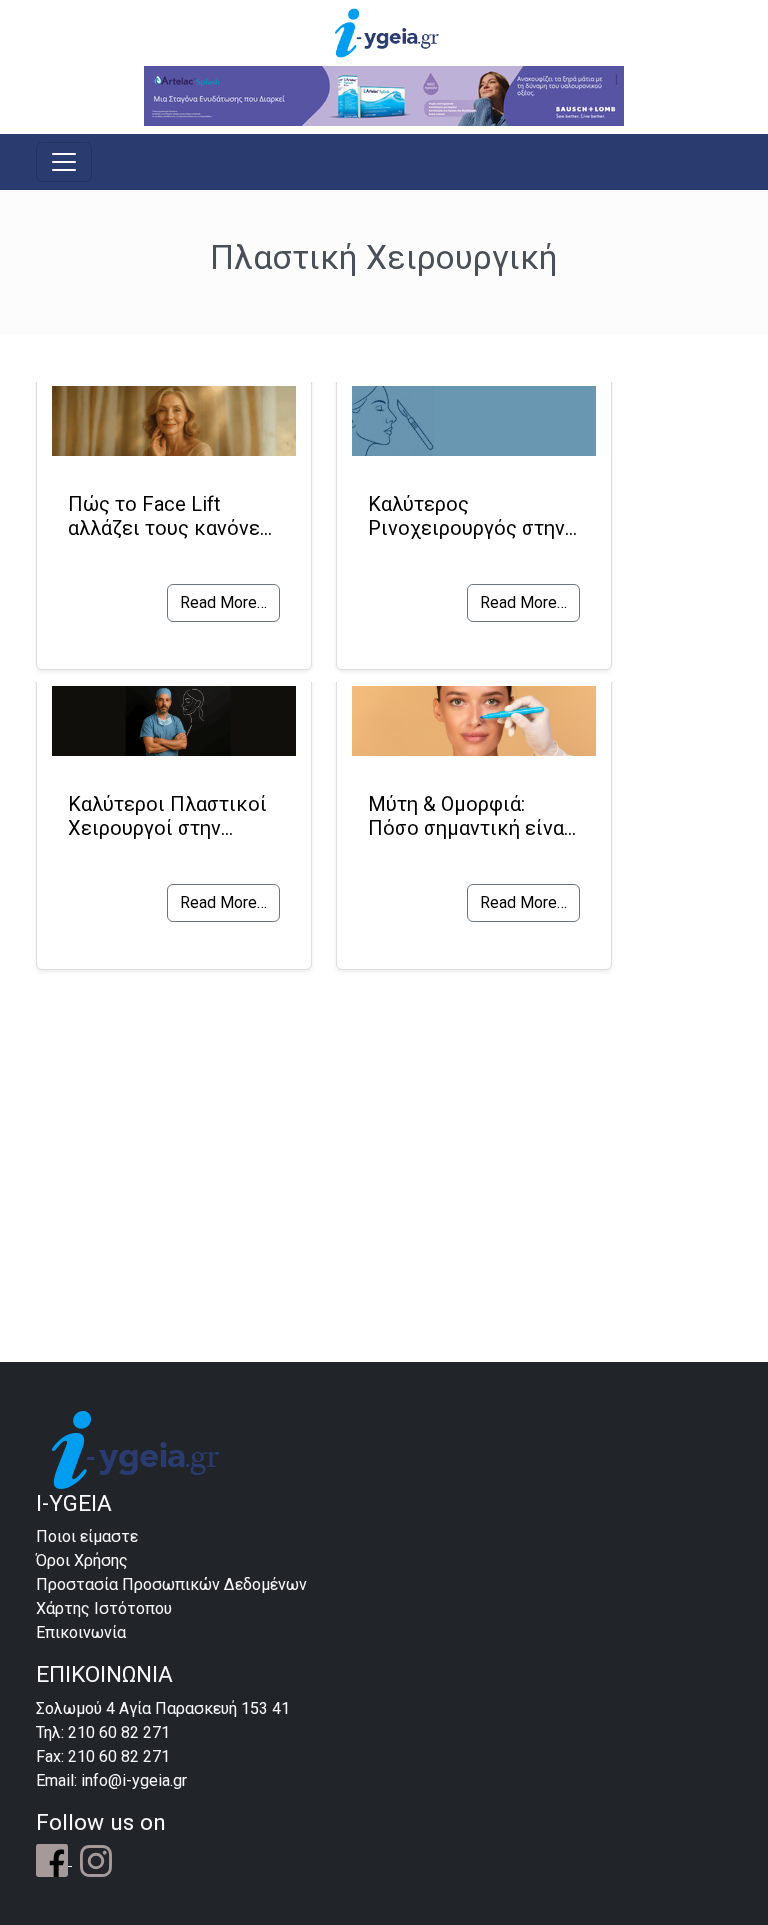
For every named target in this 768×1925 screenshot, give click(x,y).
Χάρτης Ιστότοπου (104, 1608)
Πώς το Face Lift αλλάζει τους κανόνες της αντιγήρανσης (169, 516)
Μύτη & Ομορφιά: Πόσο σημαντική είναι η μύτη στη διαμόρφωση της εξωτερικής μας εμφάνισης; (469, 816)
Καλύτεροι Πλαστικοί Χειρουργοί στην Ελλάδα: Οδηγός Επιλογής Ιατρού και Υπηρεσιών (167, 816)
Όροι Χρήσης (82, 1560)
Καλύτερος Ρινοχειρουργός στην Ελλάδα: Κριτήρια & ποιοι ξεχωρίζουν (466, 516)
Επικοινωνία (81, 1632)
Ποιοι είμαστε (87, 1536)
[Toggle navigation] (64, 162)
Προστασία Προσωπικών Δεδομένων (171, 1584)
